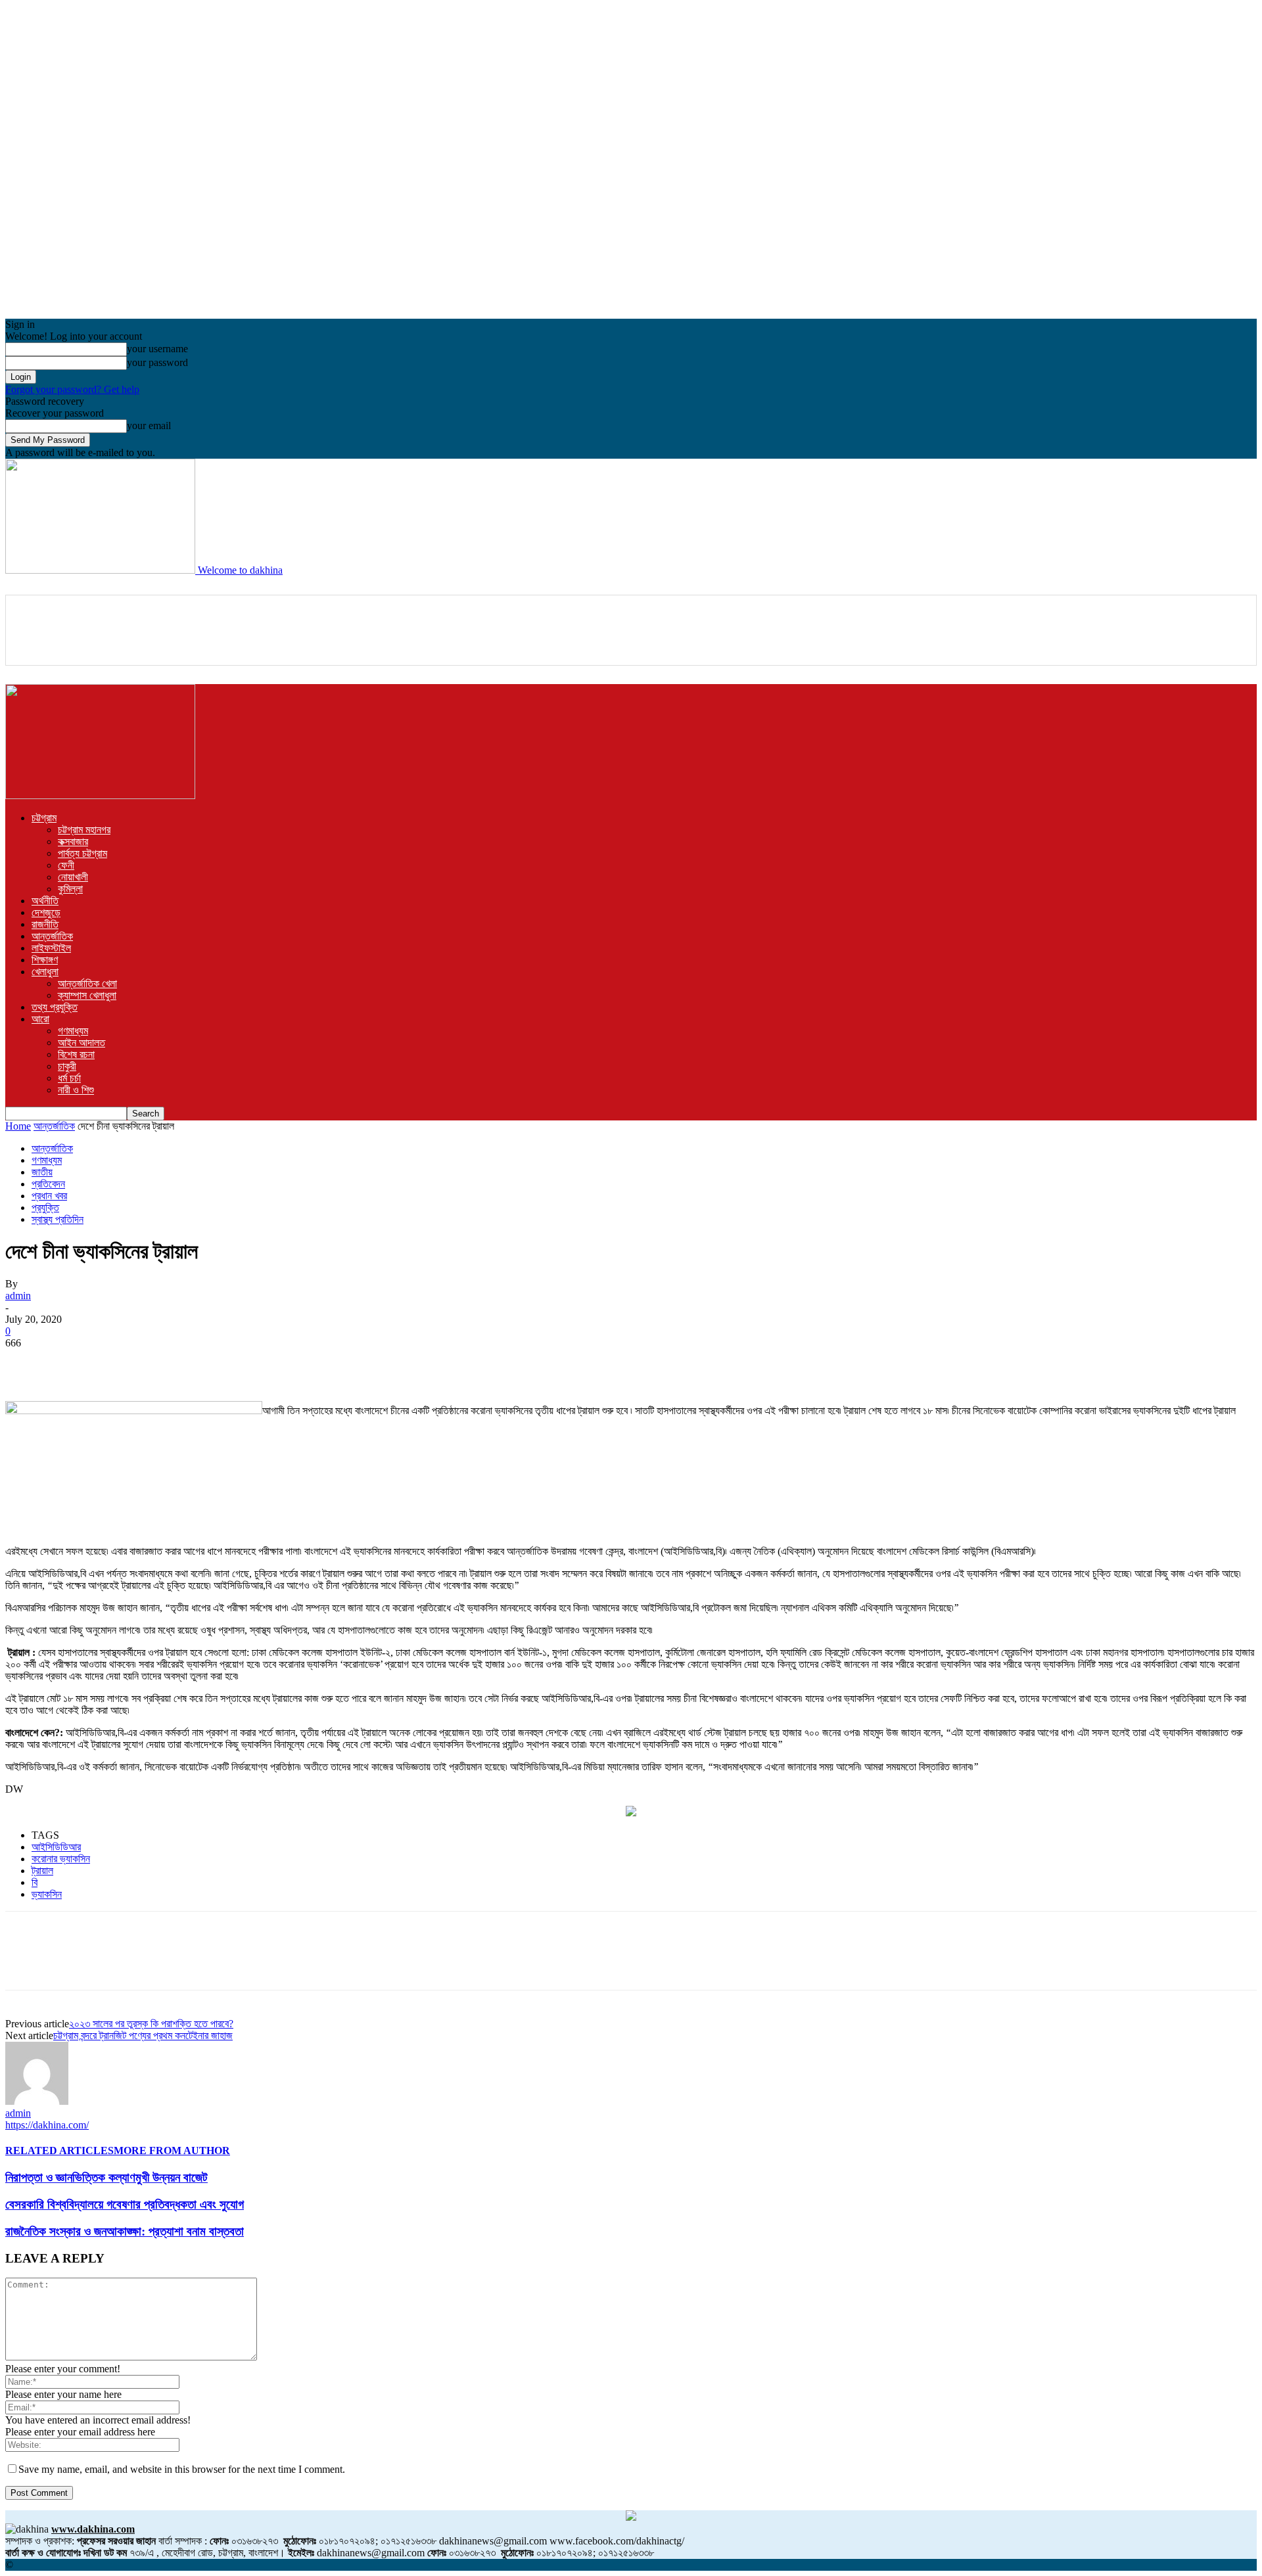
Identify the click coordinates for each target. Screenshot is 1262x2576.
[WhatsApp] (169, 1363)
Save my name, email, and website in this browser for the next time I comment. (182, 2469)
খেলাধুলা (45, 972)
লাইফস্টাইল (51, 948)
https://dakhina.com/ (47, 2125)
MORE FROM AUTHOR (172, 2150)
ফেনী (66, 865)
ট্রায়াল (42, 1871)
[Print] (264, 1363)
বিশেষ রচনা (76, 1054)
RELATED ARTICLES (59, 2150)
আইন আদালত (82, 1043)
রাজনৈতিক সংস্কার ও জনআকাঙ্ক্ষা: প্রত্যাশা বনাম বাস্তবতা (125, 2231)
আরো (40, 1019)
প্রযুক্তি (45, 1207)
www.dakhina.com (93, 2529)
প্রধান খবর (49, 1196)
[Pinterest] (122, 1363)
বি (35, 1882)
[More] (312, 1363)
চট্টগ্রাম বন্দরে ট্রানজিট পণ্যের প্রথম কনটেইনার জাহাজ (143, 2035)
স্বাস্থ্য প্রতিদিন (58, 1219)
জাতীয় (42, 1172)
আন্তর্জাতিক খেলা (87, 983)
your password (157, 362)
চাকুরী (67, 1066)
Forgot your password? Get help (72, 389)
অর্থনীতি (45, 901)
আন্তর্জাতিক (52, 936)
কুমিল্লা (70, 889)
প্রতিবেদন (48, 1184)
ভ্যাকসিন (47, 1894)
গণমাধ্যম (73, 1031)
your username (157, 349)
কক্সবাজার (73, 841)
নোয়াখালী (73, 877)
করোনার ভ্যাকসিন (61, 1859)
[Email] (216, 1363)
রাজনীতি (45, 924)
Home (18, 1126)
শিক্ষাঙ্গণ (45, 960)
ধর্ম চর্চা (69, 1078)
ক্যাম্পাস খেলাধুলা (87, 995)
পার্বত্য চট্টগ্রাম (82, 853)
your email (149, 425)
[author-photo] (37, 2101)
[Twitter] (74, 1363)
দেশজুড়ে (46, 912)
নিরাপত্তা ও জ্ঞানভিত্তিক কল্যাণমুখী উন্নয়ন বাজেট (106, 2177)
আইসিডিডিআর (56, 1847)
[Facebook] (27, 1363)
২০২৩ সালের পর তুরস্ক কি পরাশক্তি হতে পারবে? (151, 2024)
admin (18, 1296)
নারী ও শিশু (76, 1090)
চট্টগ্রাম (44, 818)
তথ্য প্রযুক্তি (55, 1007)
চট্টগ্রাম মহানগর (84, 830)
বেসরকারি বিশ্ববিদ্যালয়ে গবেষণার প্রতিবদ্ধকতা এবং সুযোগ (125, 2204)
